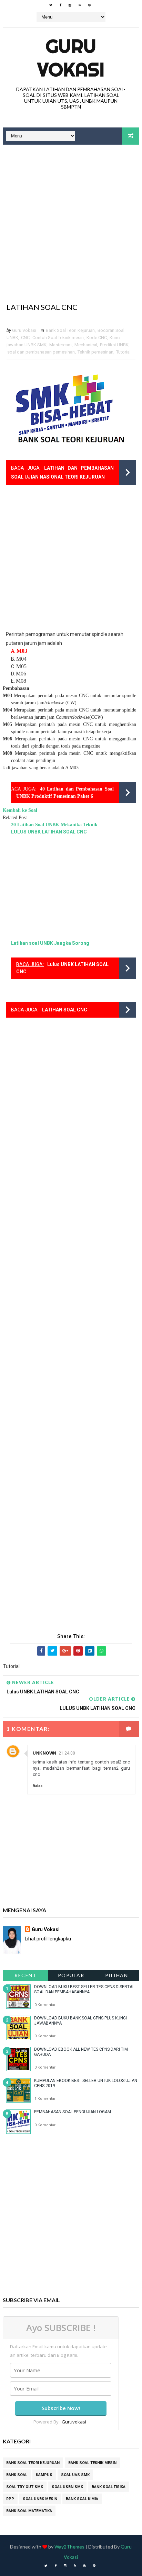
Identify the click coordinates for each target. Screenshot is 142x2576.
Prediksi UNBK (114, 345)
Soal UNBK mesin (40, 2499)
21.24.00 (67, 1753)
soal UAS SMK (75, 2475)
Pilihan (117, 1975)
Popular (71, 1975)
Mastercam (60, 345)
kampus (44, 2475)
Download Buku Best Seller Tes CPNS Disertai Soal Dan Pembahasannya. (84, 1989)
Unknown (45, 1753)
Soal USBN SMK (67, 2487)
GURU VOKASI (71, 58)
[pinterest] (89, 5)
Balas (38, 1786)
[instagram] (70, 5)
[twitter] (51, 5)
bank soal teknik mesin (92, 2463)
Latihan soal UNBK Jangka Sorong (50, 943)
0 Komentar (45, 2005)
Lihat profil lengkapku (48, 1939)
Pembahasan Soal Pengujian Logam (73, 2112)
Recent (26, 1975)
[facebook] (60, 5)
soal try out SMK (25, 2487)
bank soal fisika (109, 2487)
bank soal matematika (29, 2511)
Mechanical (86, 345)
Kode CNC (97, 338)
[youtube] (84, 2566)
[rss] (80, 5)
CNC (25, 338)
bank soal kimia (82, 2499)
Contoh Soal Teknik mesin (58, 338)
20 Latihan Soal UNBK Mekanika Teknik (54, 825)
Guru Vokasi (46, 1929)
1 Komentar (45, 2099)
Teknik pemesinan (95, 352)
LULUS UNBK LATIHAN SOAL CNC (49, 832)
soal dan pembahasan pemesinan (41, 352)
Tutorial (123, 352)
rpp (10, 2499)
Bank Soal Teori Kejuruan (70, 330)
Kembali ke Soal (20, 810)
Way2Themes (69, 2547)
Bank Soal (17, 2475)
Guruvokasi (74, 2422)
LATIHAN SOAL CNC (65, 1010)
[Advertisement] (71, 221)
